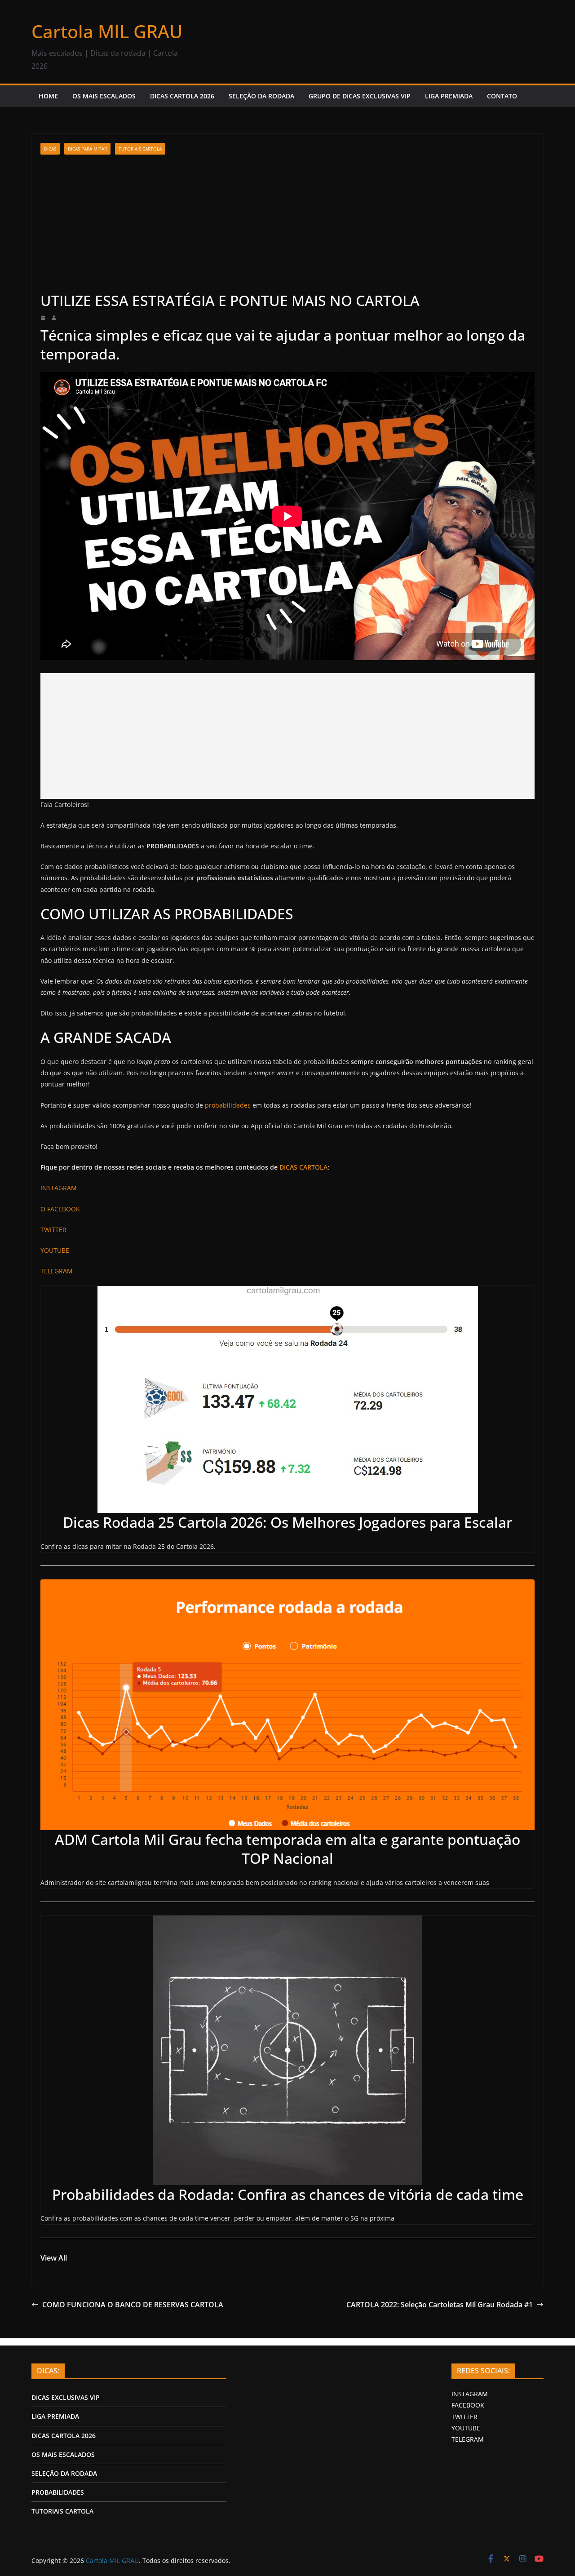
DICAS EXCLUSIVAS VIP (66, 2397)
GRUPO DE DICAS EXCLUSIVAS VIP (360, 96)
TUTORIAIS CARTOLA (140, 149)
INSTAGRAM (470, 2394)
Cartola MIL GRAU (107, 31)
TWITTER (464, 2417)
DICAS (50, 149)
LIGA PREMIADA (449, 96)
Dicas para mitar (87, 149)
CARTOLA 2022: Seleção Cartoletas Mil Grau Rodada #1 (440, 2305)
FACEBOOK (468, 2405)
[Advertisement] (287, 223)
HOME (48, 96)
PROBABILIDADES (58, 2492)
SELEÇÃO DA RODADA (261, 96)
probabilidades (228, 1105)
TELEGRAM (468, 2439)
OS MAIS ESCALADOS (104, 96)
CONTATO (502, 96)
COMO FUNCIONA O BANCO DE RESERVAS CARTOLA (133, 2305)
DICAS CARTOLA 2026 (182, 96)
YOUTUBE (466, 2428)
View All (54, 2258)
